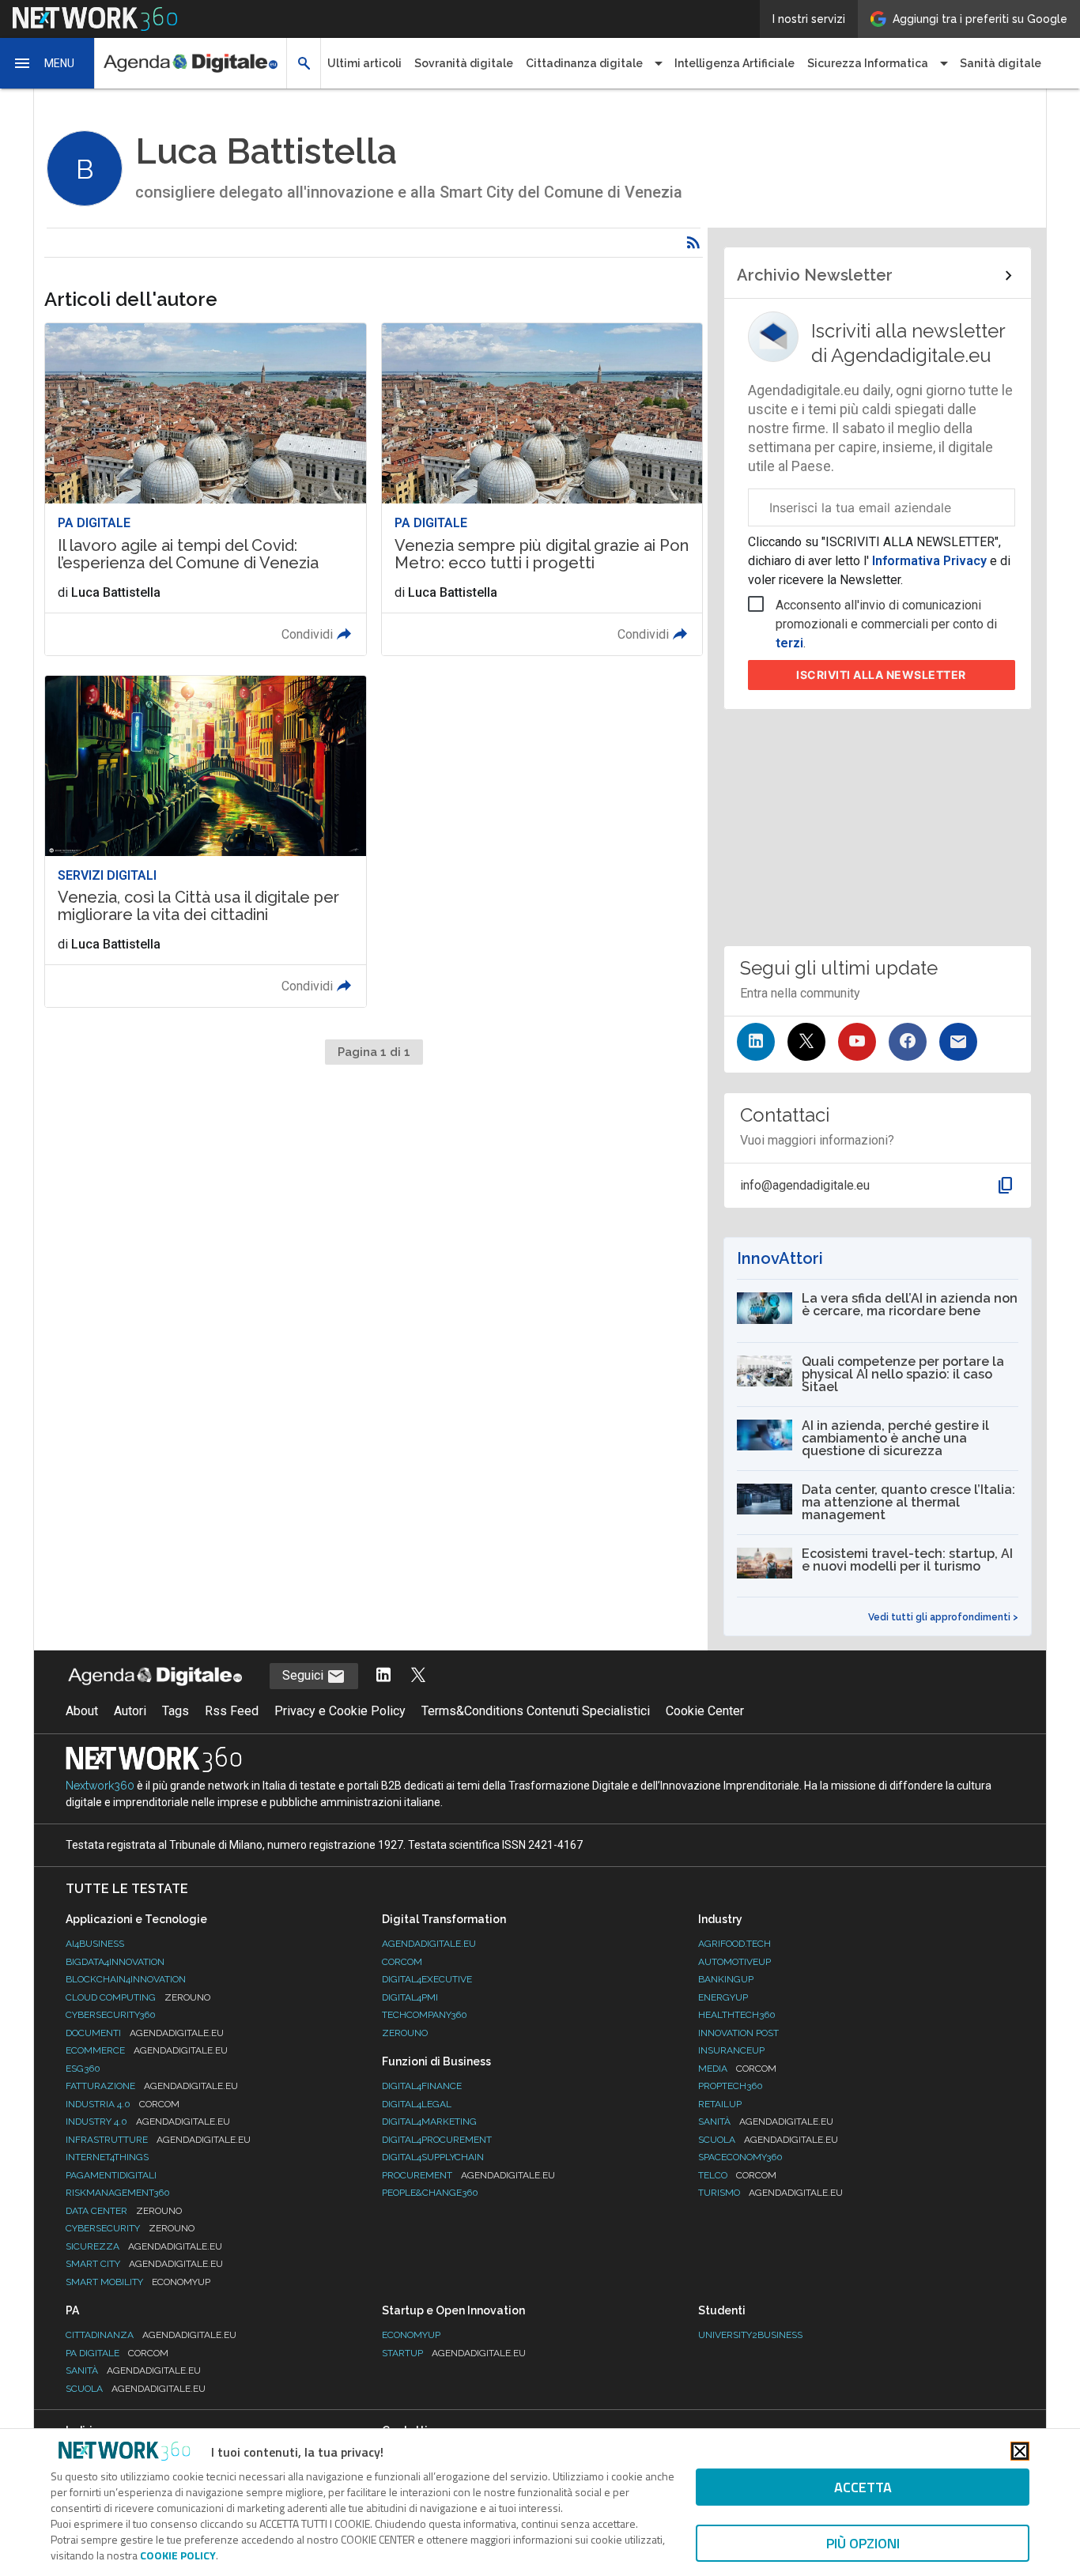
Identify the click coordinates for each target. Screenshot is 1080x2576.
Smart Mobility (138, 2282)
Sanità (766, 2122)
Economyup (411, 2335)
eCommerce (147, 2050)
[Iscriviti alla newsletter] (958, 1042)
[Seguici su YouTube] (857, 1042)
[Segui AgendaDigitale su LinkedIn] (383, 1676)
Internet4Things (107, 2157)
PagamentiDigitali (111, 2175)
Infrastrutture (158, 2140)
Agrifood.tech (734, 1944)
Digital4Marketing (429, 2122)
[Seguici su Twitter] (806, 1042)
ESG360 (83, 2069)
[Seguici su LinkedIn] (756, 1042)
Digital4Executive (427, 1979)
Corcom (402, 1962)
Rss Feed (232, 1711)
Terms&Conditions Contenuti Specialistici (536, 1711)
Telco (737, 2175)
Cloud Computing (138, 1997)
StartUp (454, 2353)
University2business (750, 2335)
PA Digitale (117, 2353)
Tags (176, 1711)
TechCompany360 (425, 2015)
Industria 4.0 (123, 2104)
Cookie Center (705, 1711)
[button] (47, 63)
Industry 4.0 (148, 2122)
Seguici (304, 1675)
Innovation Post (738, 2033)
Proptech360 (731, 2086)
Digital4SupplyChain (433, 2157)
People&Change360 (430, 2193)
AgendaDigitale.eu (429, 1944)
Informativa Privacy (929, 561)
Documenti (145, 2033)
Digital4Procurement (437, 2140)
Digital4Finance (422, 2086)
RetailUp (720, 2104)
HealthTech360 (737, 2015)
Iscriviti (881, 675)
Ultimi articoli (364, 63)
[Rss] (693, 243)
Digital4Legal (417, 2104)
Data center (124, 2211)
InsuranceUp (731, 2050)
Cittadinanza (151, 2335)
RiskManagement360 (118, 2193)
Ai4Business (95, 1944)
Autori (130, 1711)
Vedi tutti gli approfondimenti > (943, 1617)
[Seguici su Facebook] (908, 1042)
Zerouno (405, 2033)
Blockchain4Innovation (126, 1979)
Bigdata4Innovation (115, 1962)
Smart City (144, 2264)
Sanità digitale (1001, 63)
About (82, 1711)
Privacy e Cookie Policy (340, 1711)
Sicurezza (144, 2246)
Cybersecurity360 (111, 2015)
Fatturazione (152, 2086)
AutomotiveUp (734, 1962)
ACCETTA (863, 2487)
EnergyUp (723, 1997)
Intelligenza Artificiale (734, 63)
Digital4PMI (410, 1997)
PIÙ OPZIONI (863, 2543)
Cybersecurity (130, 2228)
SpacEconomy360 (740, 2157)
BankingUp (726, 1979)
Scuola (768, 2140)
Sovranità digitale (464, 63)
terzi (789, 643)
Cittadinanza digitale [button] (584, 63)
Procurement (468, 2175)
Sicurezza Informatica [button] (868, 63)
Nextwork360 (100, 1786)
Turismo (770, 2193)
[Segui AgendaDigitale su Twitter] (418, 1676)
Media (737, 2069)
